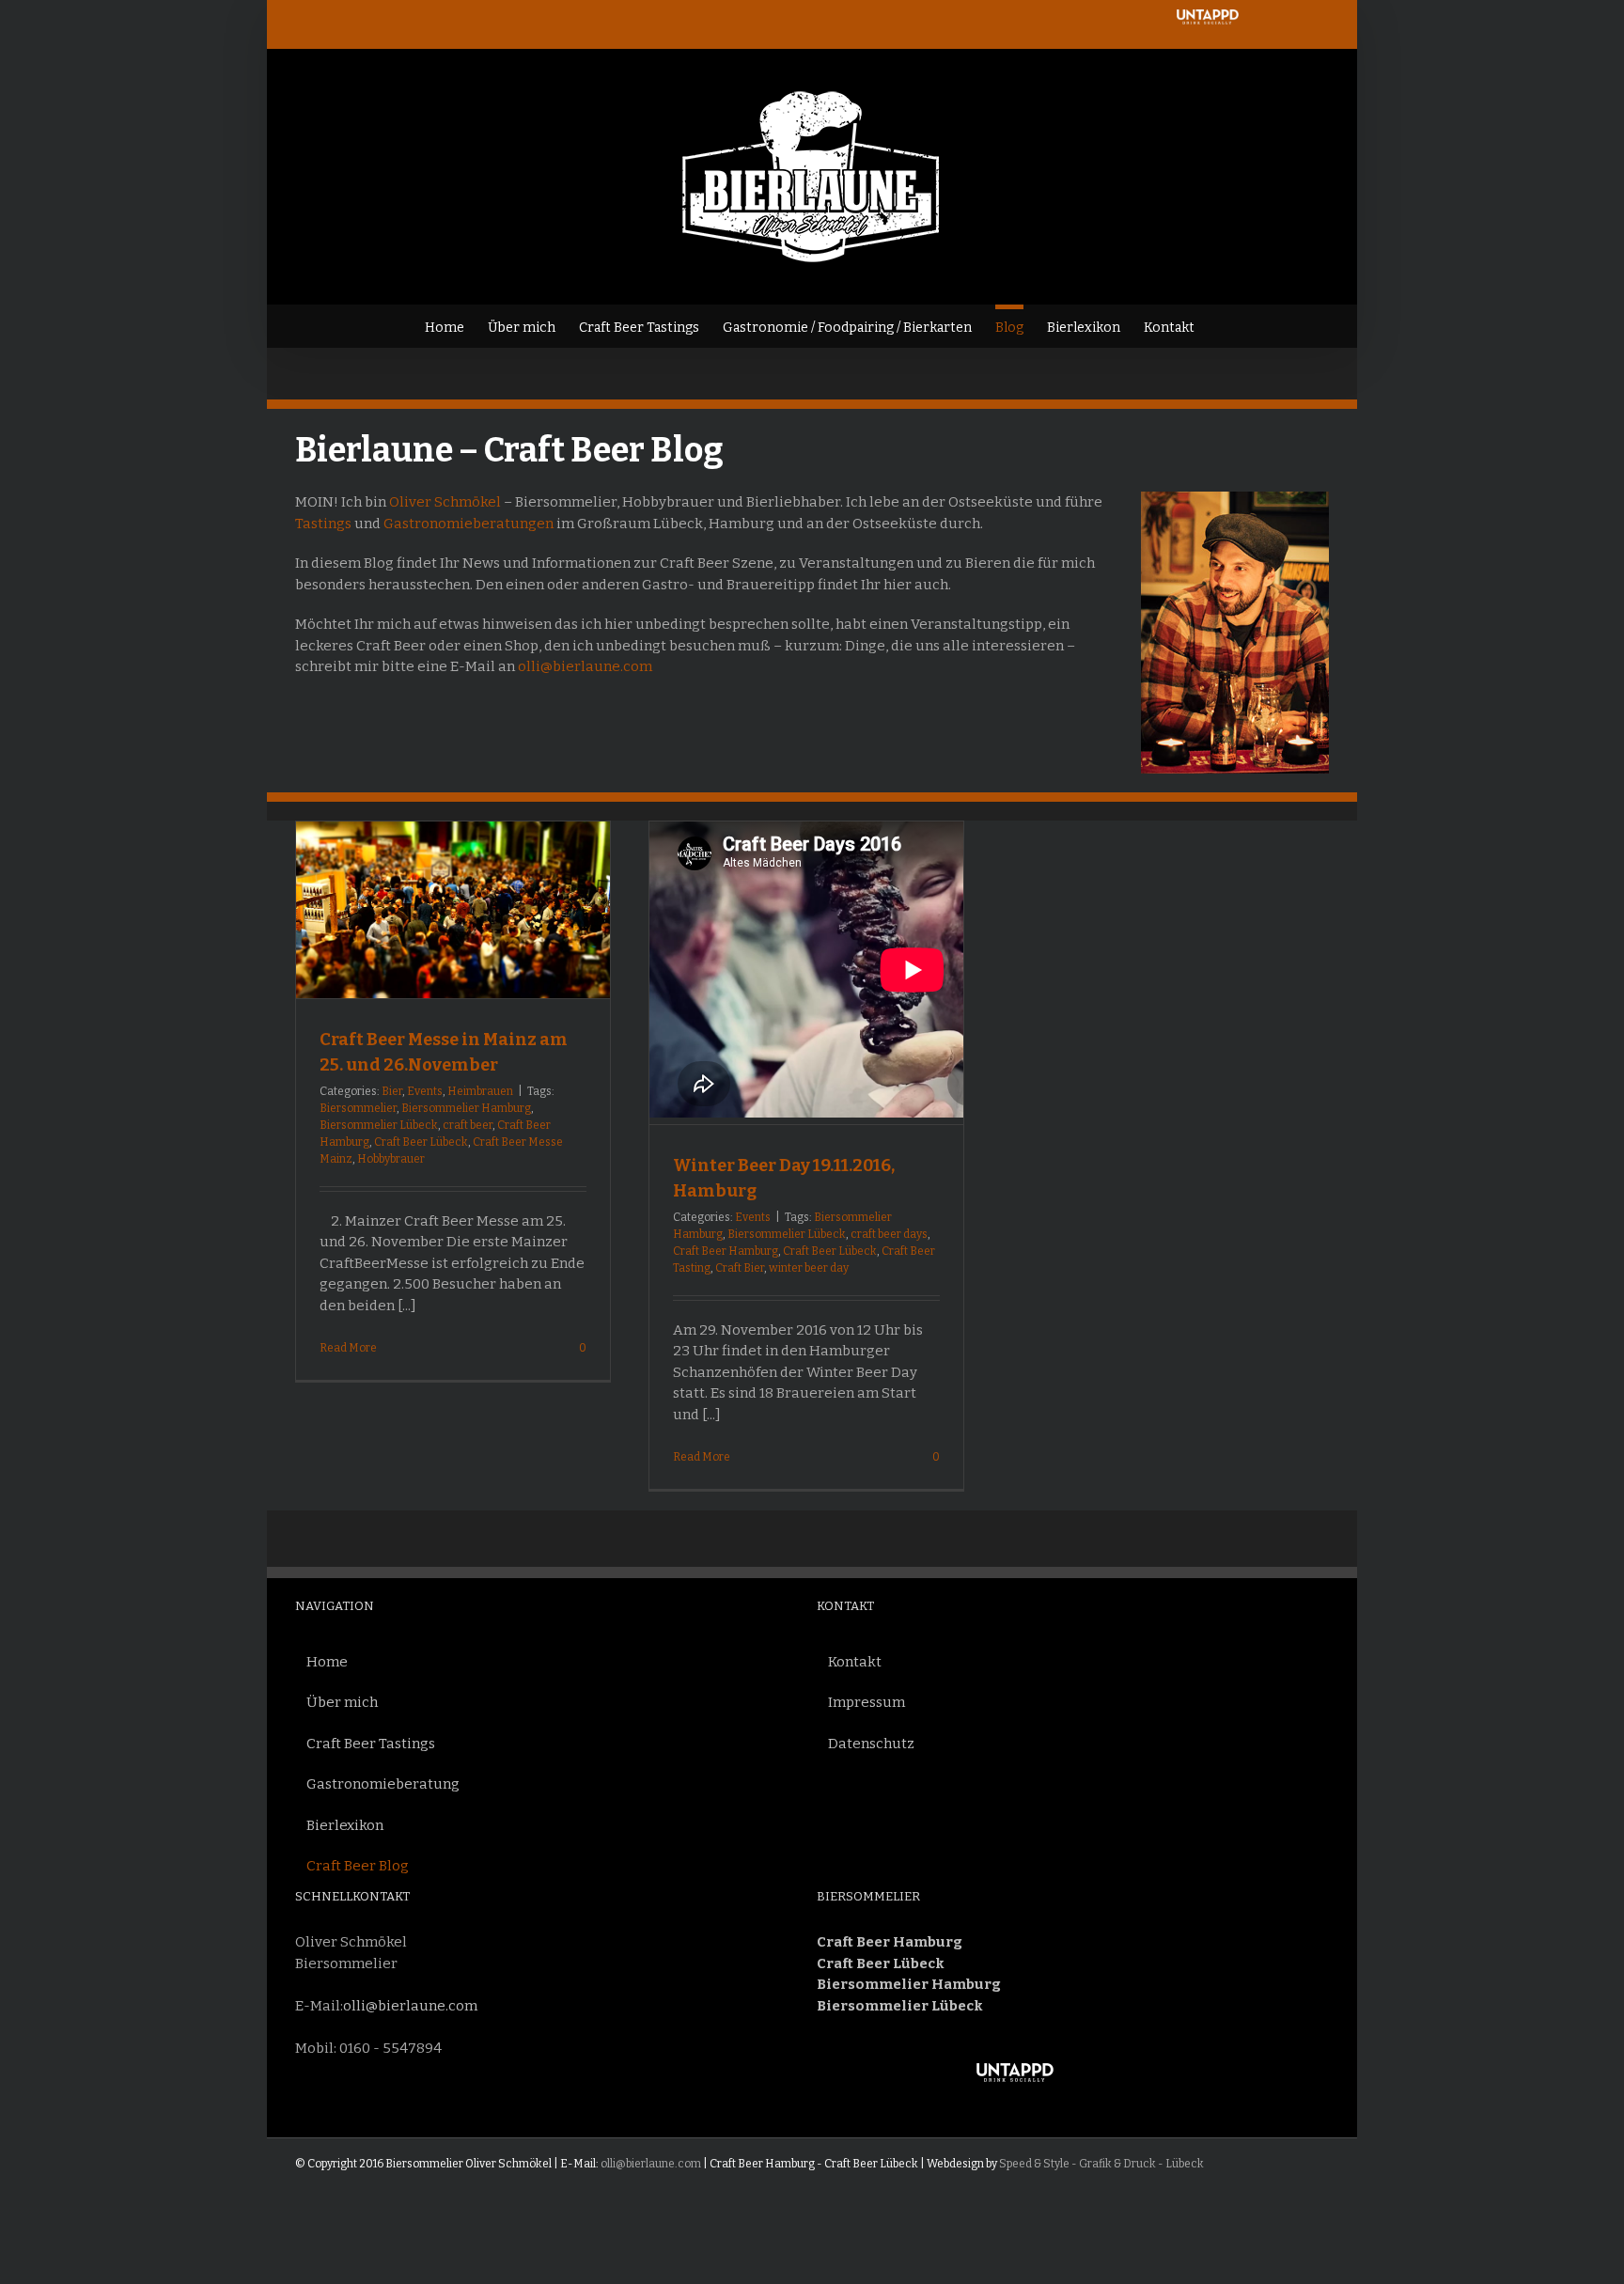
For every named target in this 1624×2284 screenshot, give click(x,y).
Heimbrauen (480, 1091)
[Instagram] (1102, 2077)
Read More (348, 1348)
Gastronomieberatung (383, 1784)
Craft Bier (740, 1268)
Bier (392, 1091)
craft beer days (889, 1234)
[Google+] (1131, 2077)
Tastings (323, 524)
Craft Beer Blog (358, 1866)
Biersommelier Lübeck (379, 1125)
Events (425, 1091)
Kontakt (855, 1662)
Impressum (867, 1702)
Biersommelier (358, 1108)
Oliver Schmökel (445, 502)
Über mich (342, 1702)
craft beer (468, 1125)
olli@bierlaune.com (585, 666)
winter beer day (809, 1268)
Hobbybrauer (391, 1159)
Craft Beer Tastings (371, 1744)
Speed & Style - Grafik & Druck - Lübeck (1101, 2164)
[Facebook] (1074, 2077)
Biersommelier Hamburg (466, 1108)
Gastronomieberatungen (468, 524)
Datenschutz (871, 1744)
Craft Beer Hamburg (726, 1251)
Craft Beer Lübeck (421, 1142)
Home (327, 1662)
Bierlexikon (345, 1825)
